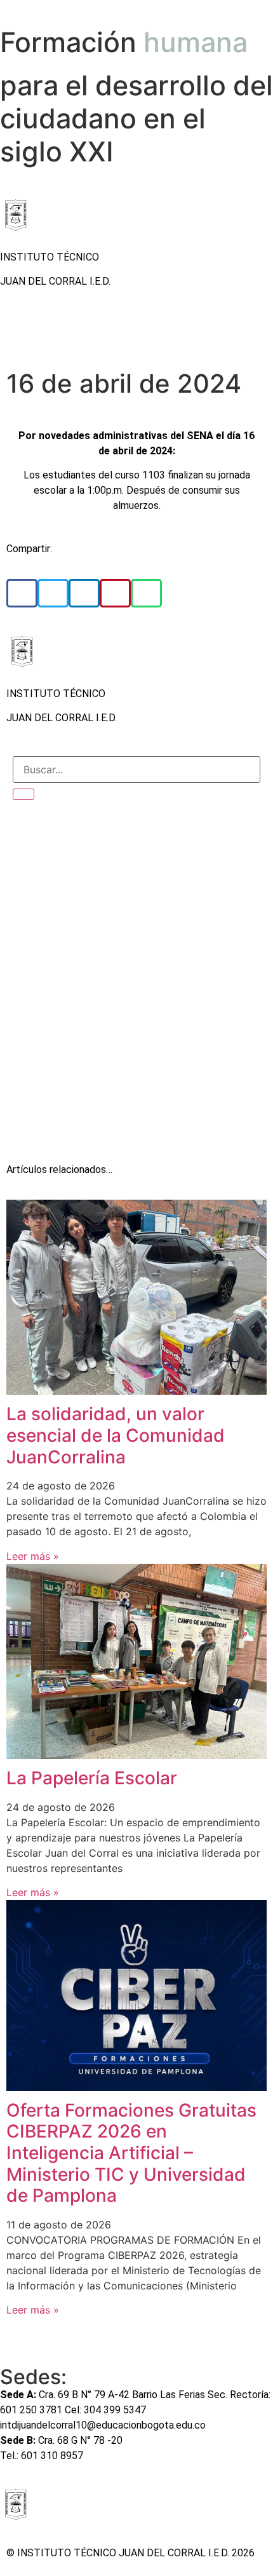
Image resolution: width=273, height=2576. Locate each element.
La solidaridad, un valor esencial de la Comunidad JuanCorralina (116, 1435)
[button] (22, 593)
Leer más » (33, 1556)
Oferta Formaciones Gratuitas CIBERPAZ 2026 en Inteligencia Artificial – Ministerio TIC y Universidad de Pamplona (131, 2153)
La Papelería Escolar (92, 1778)
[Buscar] (23, 794)
